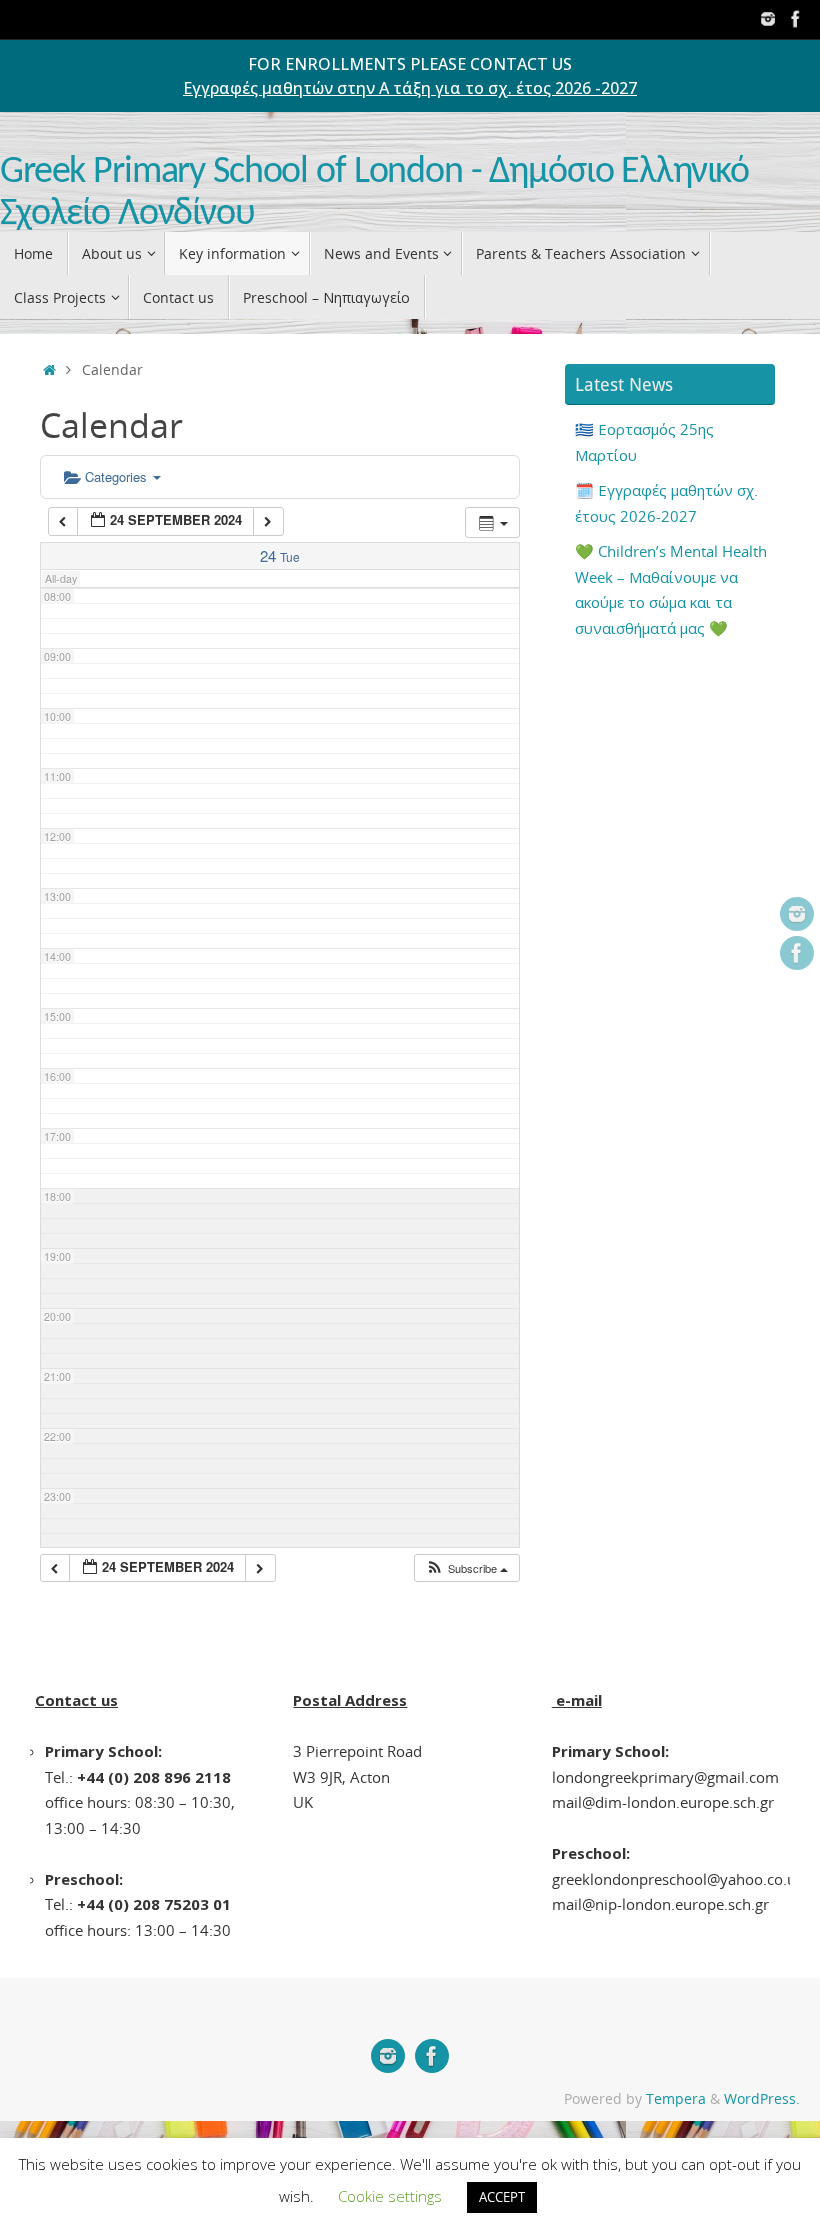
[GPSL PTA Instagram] (768, 19)
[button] (466, 1568)
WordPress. (762, 2099)
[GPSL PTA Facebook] (796, 19)
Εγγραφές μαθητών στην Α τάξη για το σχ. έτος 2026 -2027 (410, 88)
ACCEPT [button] (502, 2197)
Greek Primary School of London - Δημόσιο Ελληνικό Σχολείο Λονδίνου (374, 193)
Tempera (676, 2099)
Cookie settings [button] (390, 2196)
